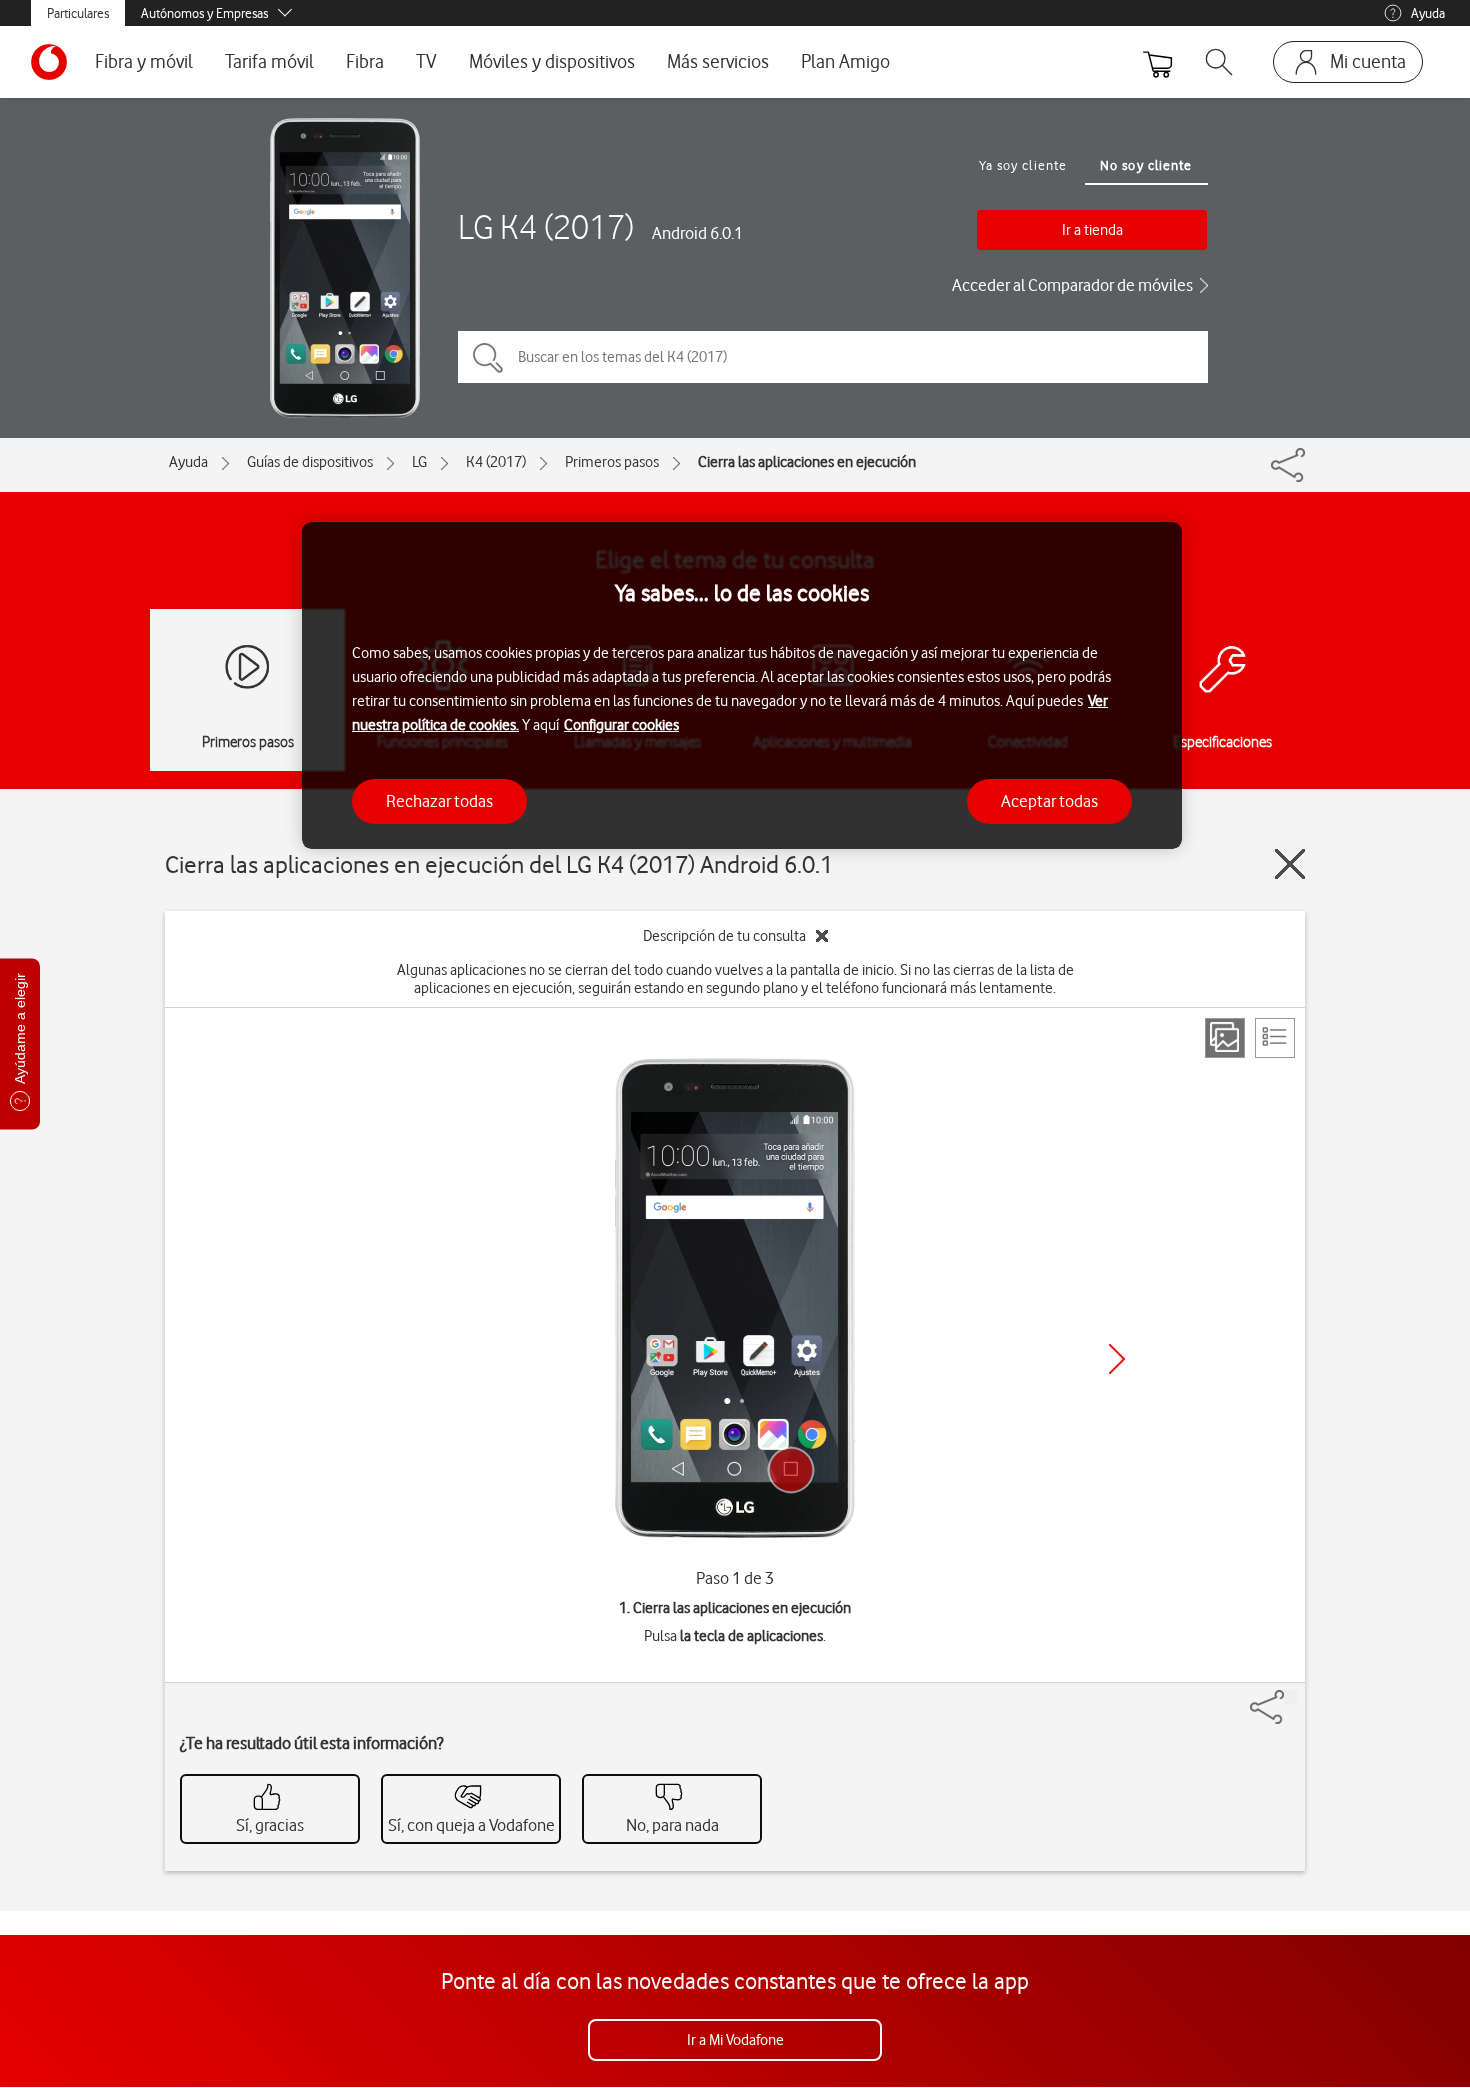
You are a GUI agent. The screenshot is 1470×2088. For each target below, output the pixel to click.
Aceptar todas (1049, 801)
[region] (742, 685)
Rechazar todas (439, 801)
